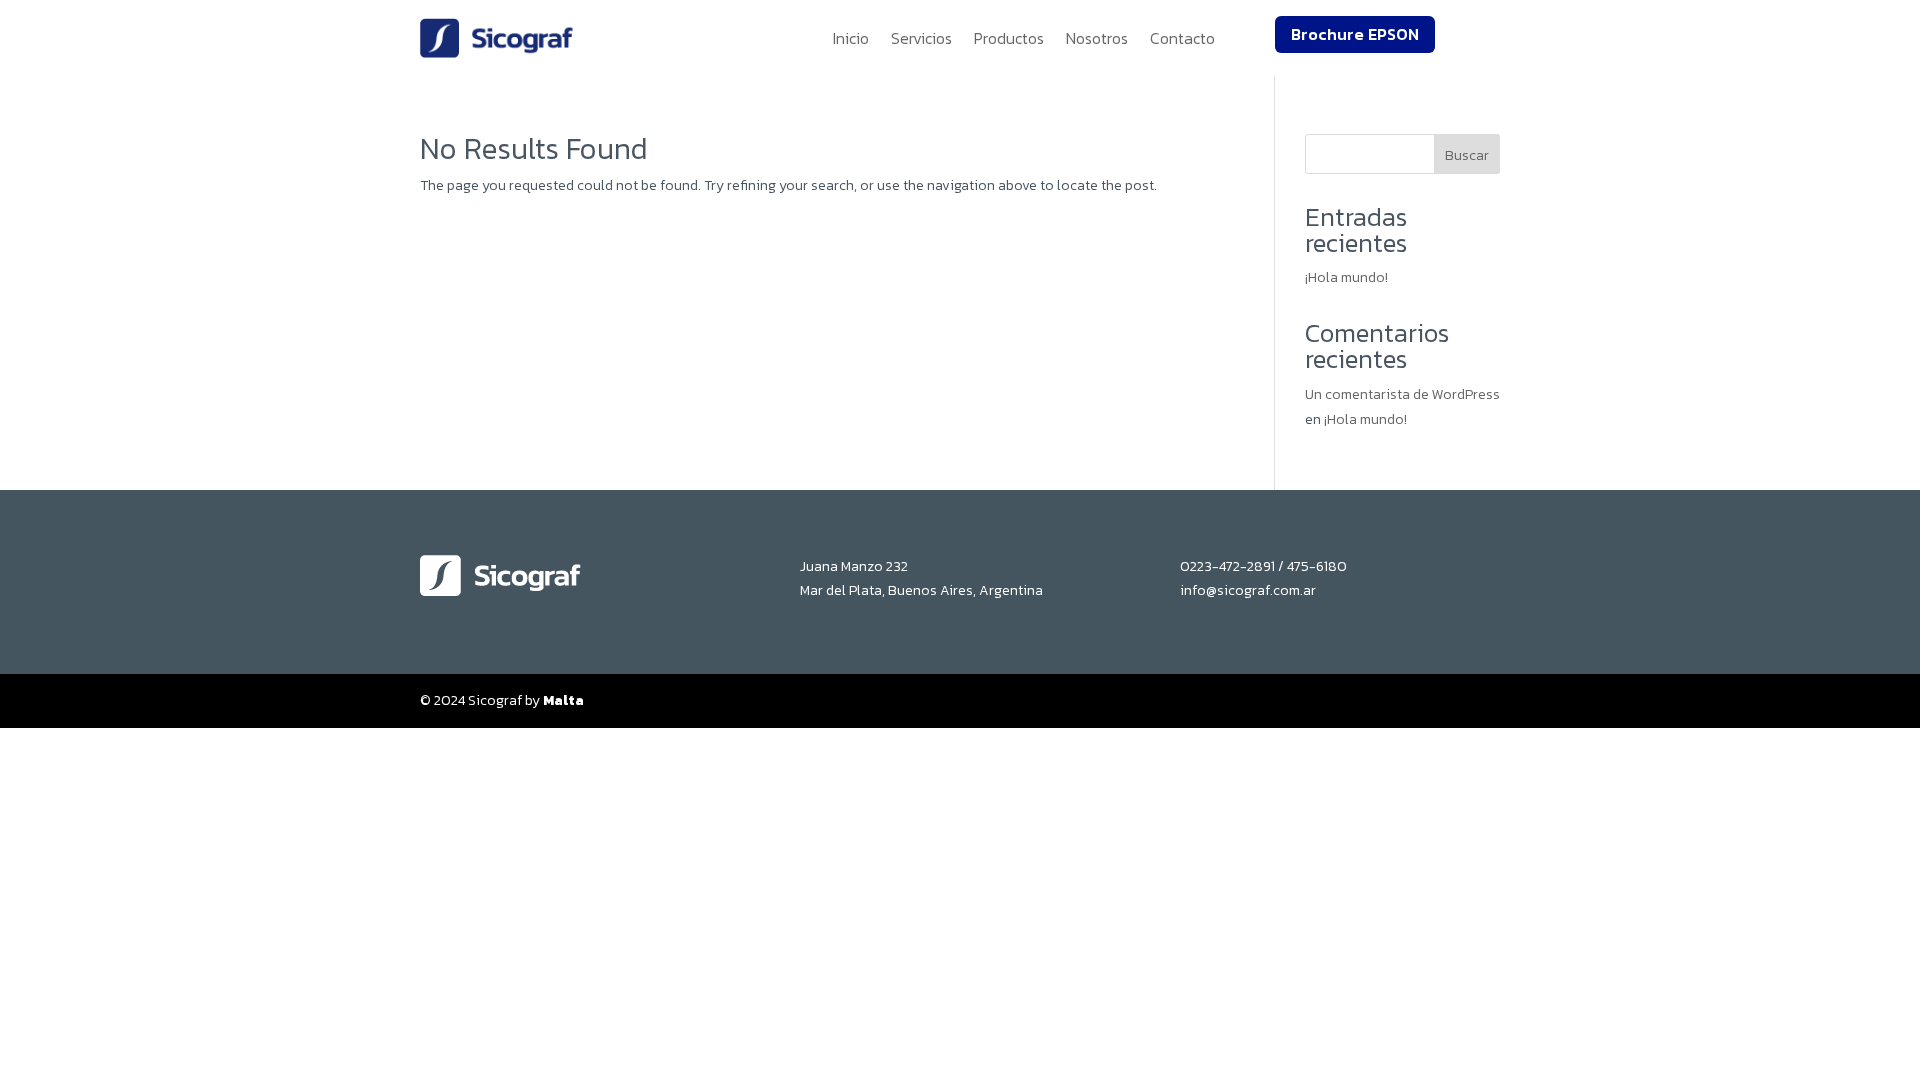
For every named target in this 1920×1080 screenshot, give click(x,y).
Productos (1009, 38)
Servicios (921, 38)
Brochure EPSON (1355, 34)
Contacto (1182, 38)
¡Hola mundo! (1346, 277)
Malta (563, 700)
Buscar (1467, 155)
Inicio (851, 38)
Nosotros (1097, 38)
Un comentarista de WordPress (1402, 394)
